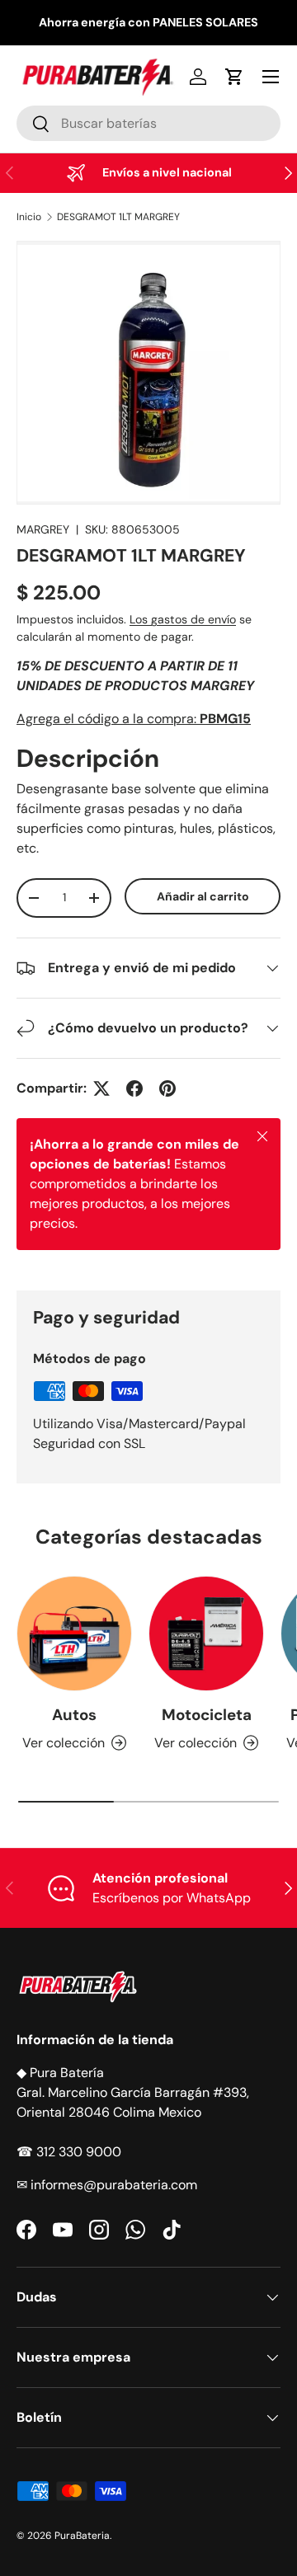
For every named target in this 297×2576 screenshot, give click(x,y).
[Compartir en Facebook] (134, 1088)
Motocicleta (207, 1715)
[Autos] (74, 1634)
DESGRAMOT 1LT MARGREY (118, 217)
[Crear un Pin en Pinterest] (167, 1088)
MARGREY (43, 529)
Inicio (29, 217)
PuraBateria (82, 2536)
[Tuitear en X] (101, 1088)
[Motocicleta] (206, 1634)
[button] (234, 77)
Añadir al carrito (203, 896)
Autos (74, 1715)
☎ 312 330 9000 (69, 2152)
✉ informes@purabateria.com (107, 2185)
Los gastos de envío (183, 619)
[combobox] (148, 123)
